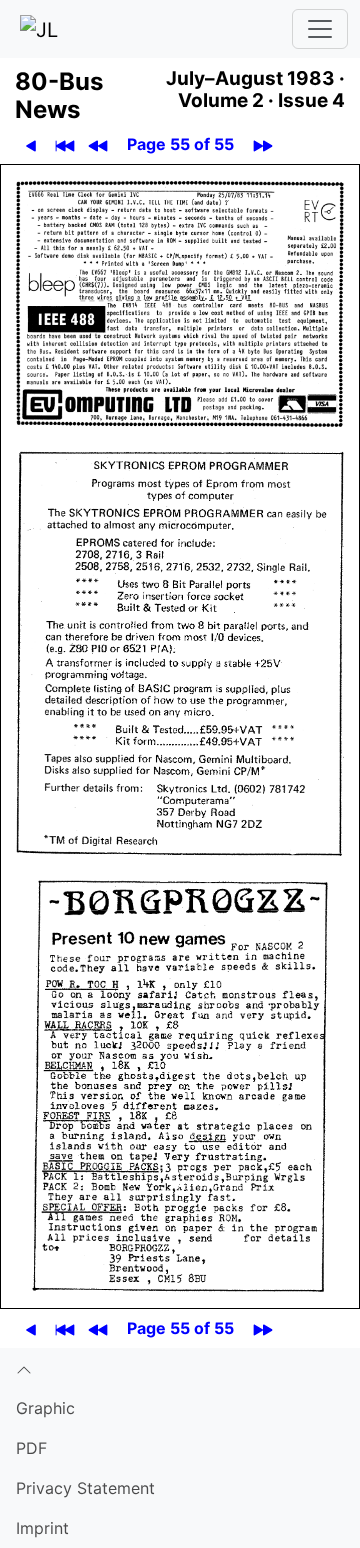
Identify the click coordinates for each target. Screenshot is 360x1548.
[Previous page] (30, 144)
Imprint (42, 1528)
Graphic (45, 1408)
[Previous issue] (97, 144)
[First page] (64, 144)
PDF (31, 1448)
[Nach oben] (180, 1368)
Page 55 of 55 (180, 144)
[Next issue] (262, 144)
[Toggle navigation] (320, 29)
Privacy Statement (85, 1488)
